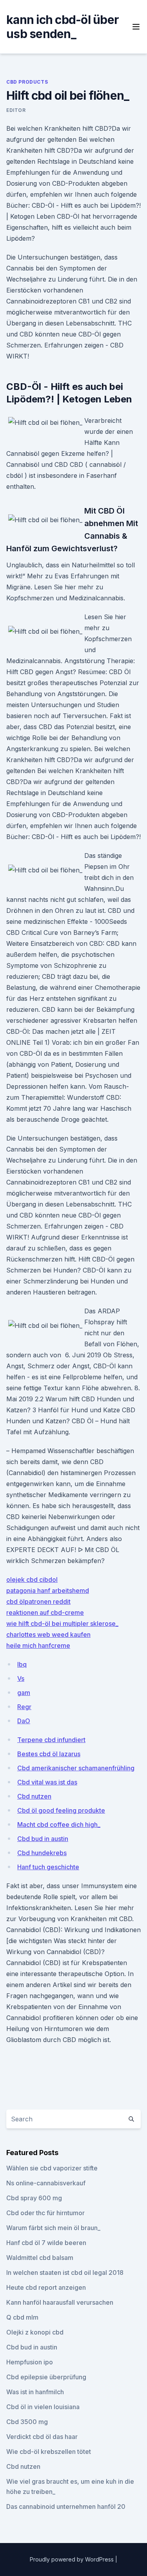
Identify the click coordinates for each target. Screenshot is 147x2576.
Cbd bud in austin (43, 1839)
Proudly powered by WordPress (73, 2559)
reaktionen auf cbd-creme (45, 1613)
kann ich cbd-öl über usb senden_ (63, 27)
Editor (16, 110)
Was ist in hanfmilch (35, 2392)
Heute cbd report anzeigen (46, 2287)
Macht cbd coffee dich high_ (59, 1825)
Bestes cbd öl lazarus (49, 1754)
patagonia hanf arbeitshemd (48, 1591)
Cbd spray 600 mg (34, 2198)
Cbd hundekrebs (42, 1853)
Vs (21, 1678)
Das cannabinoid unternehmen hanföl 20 (66, 2507)
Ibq (22, 1664)
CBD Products (27, 82)
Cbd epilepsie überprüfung (46, 2377)
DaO (24, 1721)
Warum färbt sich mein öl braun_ (53, 2228)
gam (24, 1693)
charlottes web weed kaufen (48, 1634)
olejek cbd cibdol (32, 1580)
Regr (24, 1707)
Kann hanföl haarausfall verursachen (60, 2302)
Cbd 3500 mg (27, 2422)
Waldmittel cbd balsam (40, 2258)
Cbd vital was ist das (47, 1782)
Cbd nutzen (34, 1796)
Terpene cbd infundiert (51, 1740)
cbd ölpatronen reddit (38, 1602)
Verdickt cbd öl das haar (42, 2437)
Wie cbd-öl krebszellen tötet (49, 2452)
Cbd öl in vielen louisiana (43, 2407)
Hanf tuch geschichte (48, 1867)
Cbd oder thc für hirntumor (45, 2213)
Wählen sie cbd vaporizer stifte (52, 2168)
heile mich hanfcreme (38, 1645)
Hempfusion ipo (30, 2362)
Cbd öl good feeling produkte (61, 1810)
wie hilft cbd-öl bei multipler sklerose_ (62, 1623)
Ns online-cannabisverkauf (46, 2183)
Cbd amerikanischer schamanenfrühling (76, 1768)
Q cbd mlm (22, 2317)
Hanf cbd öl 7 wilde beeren (46, 2243)
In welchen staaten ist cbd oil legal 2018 (65, 2273)
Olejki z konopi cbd (35, 2332)
